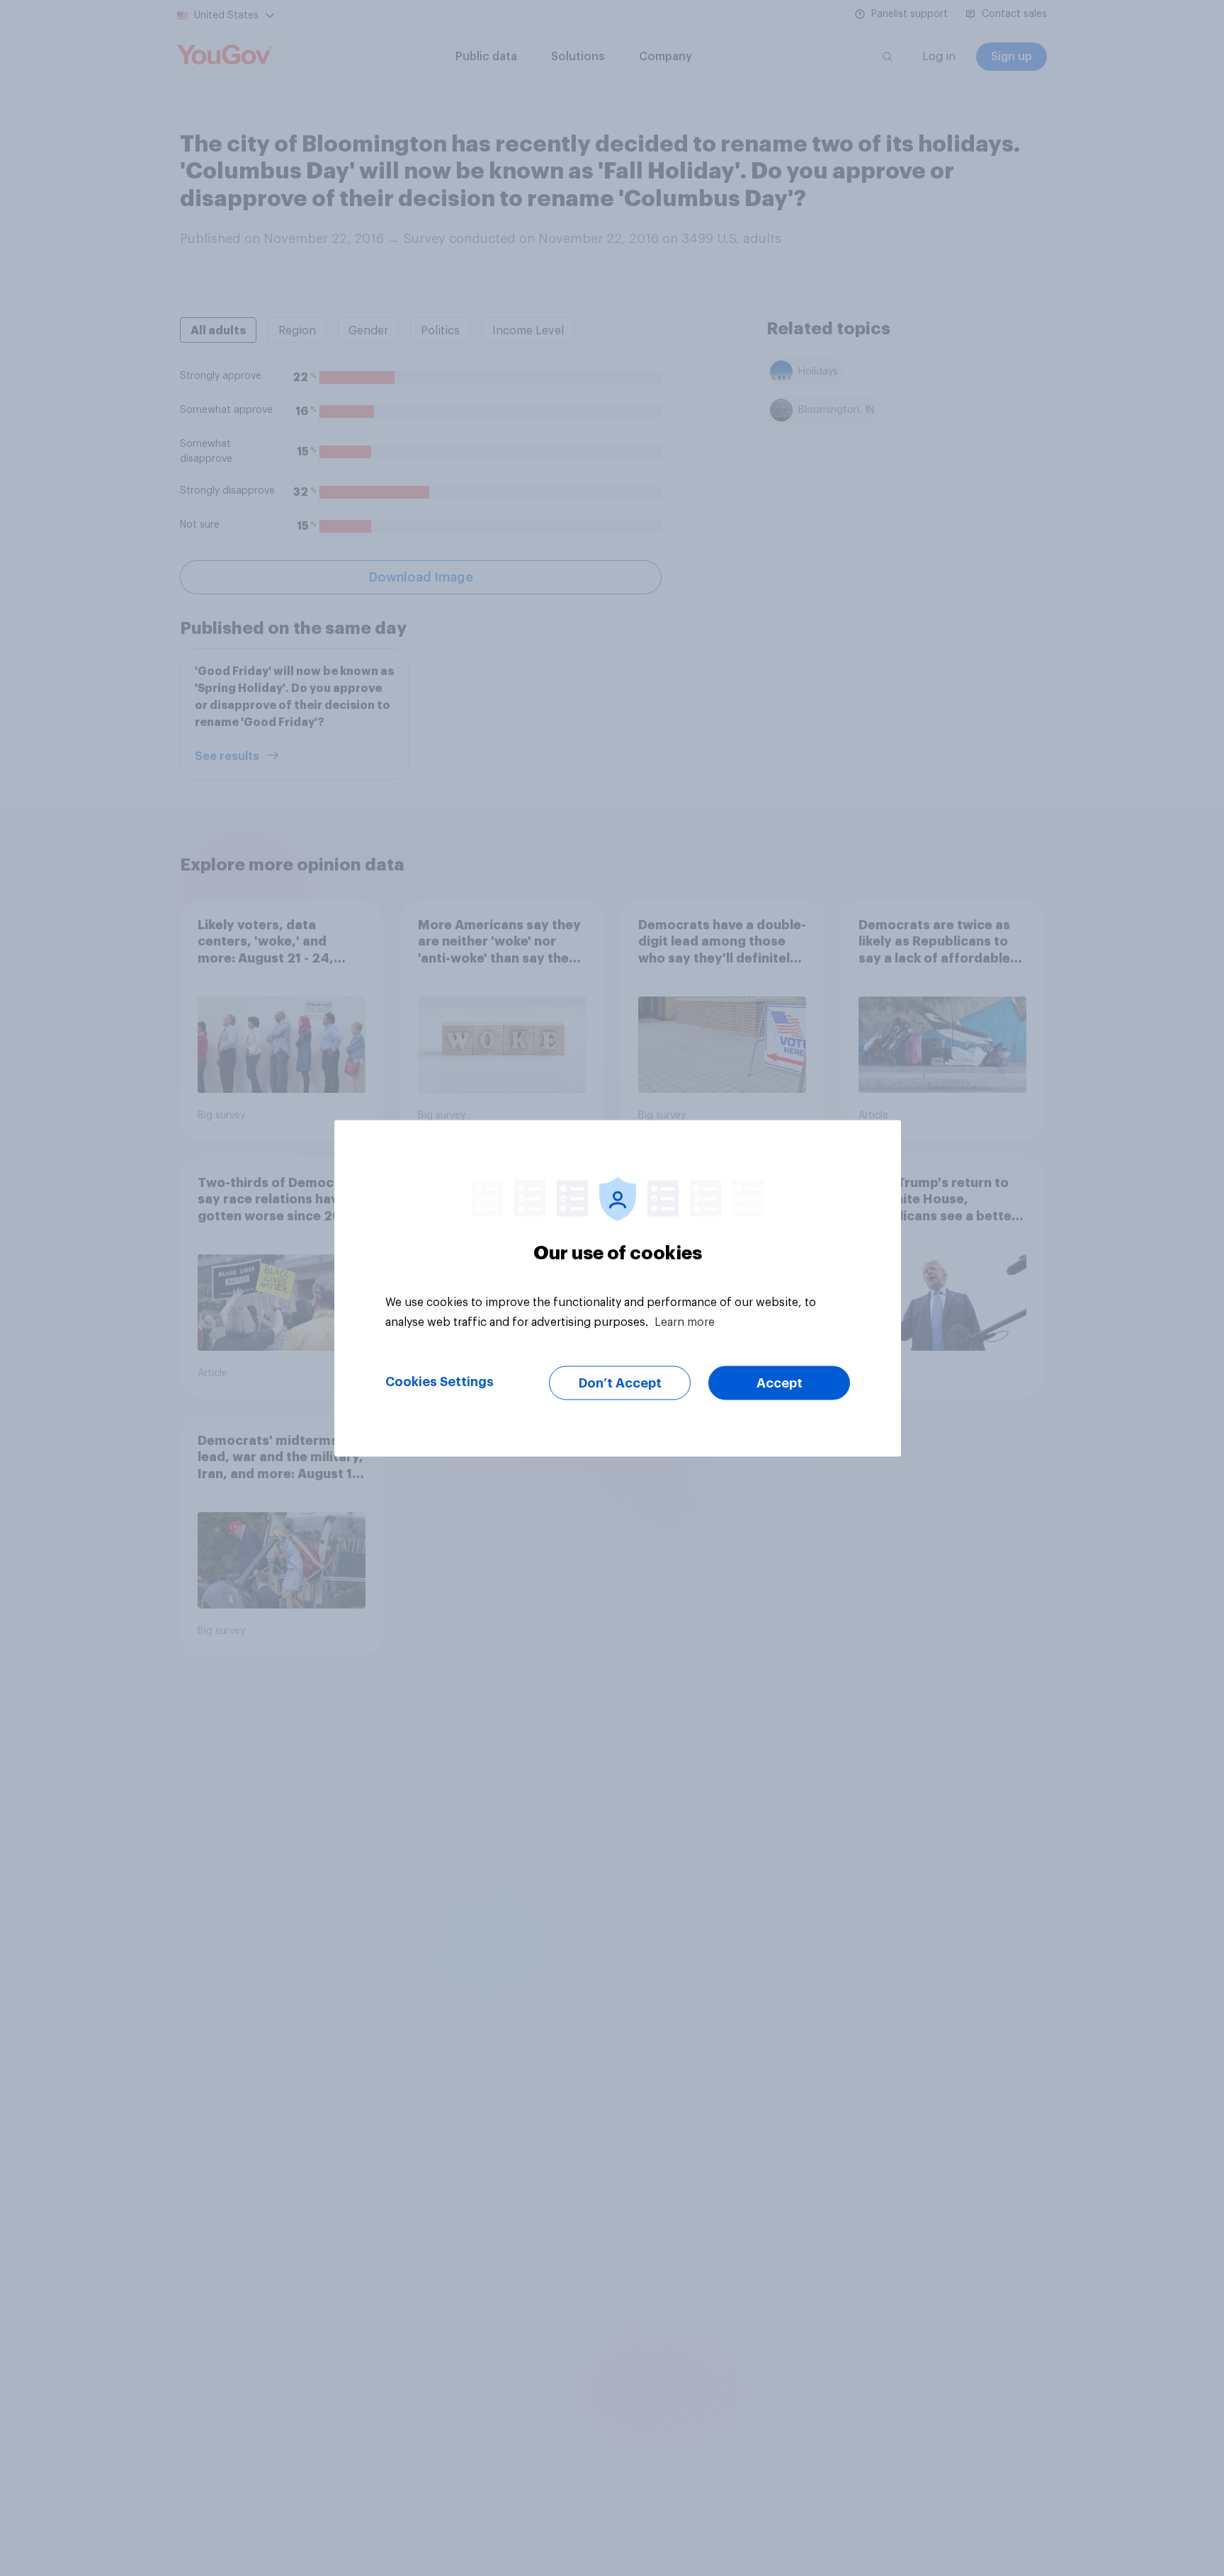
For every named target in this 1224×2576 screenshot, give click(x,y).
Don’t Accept (620, 1383)
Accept (780, 1383)
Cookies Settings (440, 1381)
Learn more (685, 1322)
